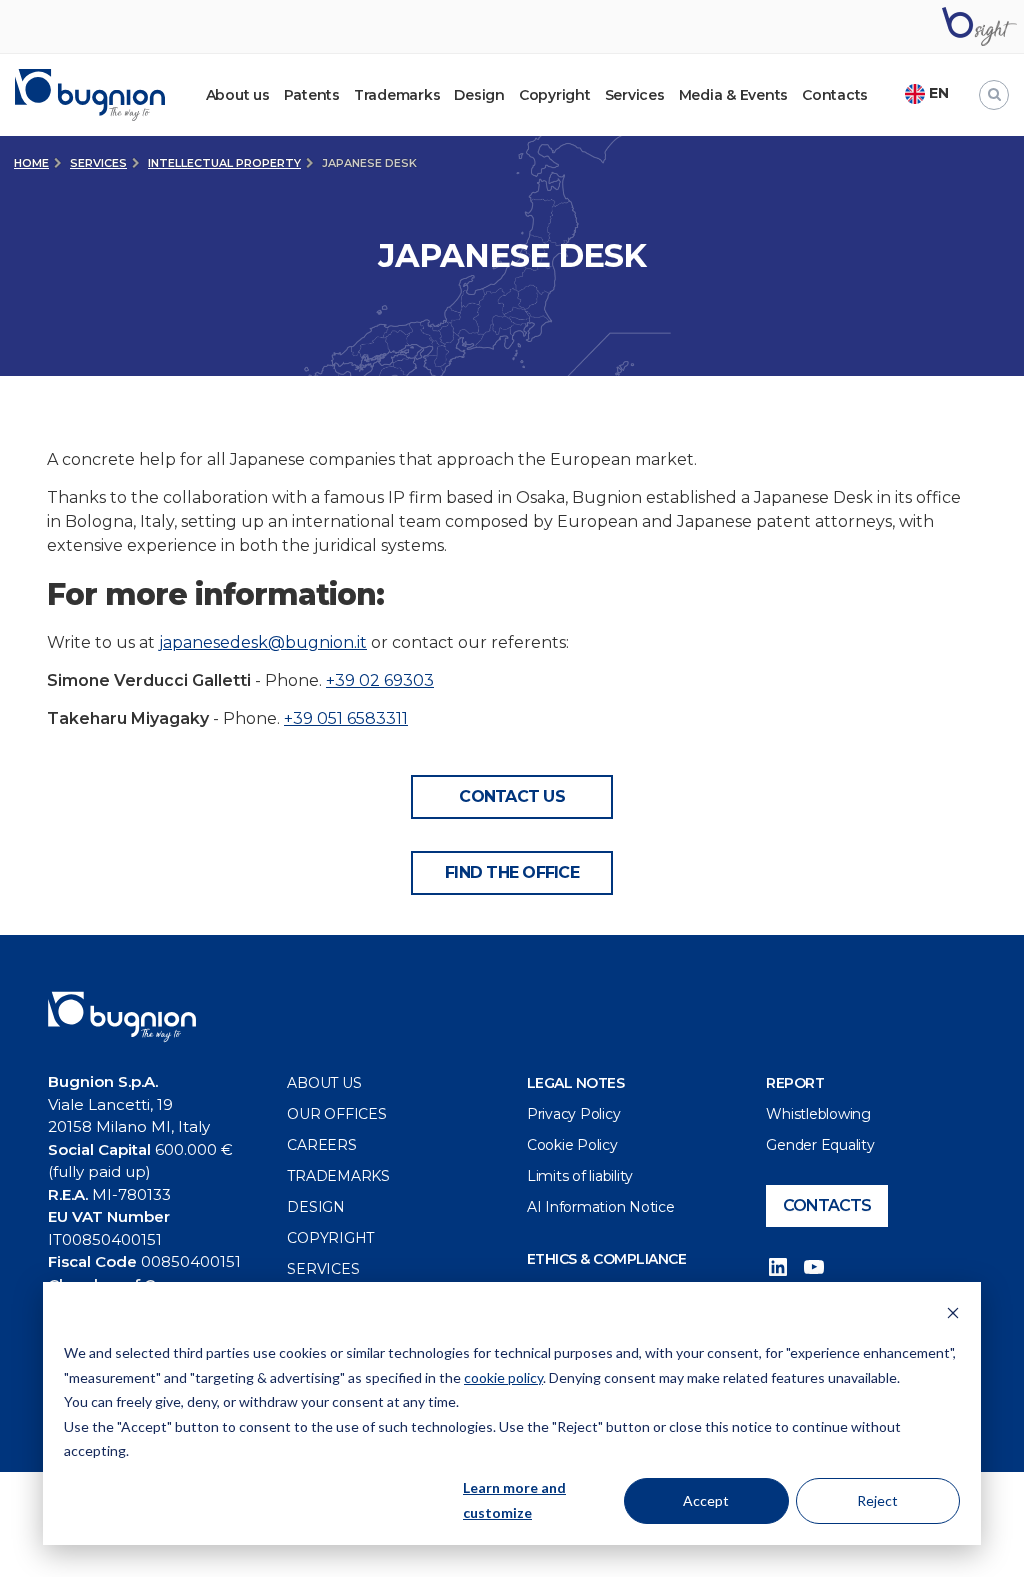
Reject (877, 1500)
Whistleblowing (818, 1114)
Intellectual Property (224, 163)
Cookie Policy (572, 1145)
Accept (706, 1500)
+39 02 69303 (380, 680)
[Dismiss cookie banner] (953, 1315)
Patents (312, 95)
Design (479, 95)
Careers (321, 1145)
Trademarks (397, 95)
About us (324, 1083)
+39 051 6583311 (346, 718)
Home (31, 163)
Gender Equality (820, 1145)
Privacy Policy (574, 1114)
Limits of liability (580, 1176)
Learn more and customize (514, 1500)
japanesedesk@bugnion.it (263, 642)
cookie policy (503, 1377)
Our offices (336, 1114)
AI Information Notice (601, 1207)
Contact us (512, 796)
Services (635, 95)
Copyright (555, 95)
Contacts (835, 95)
